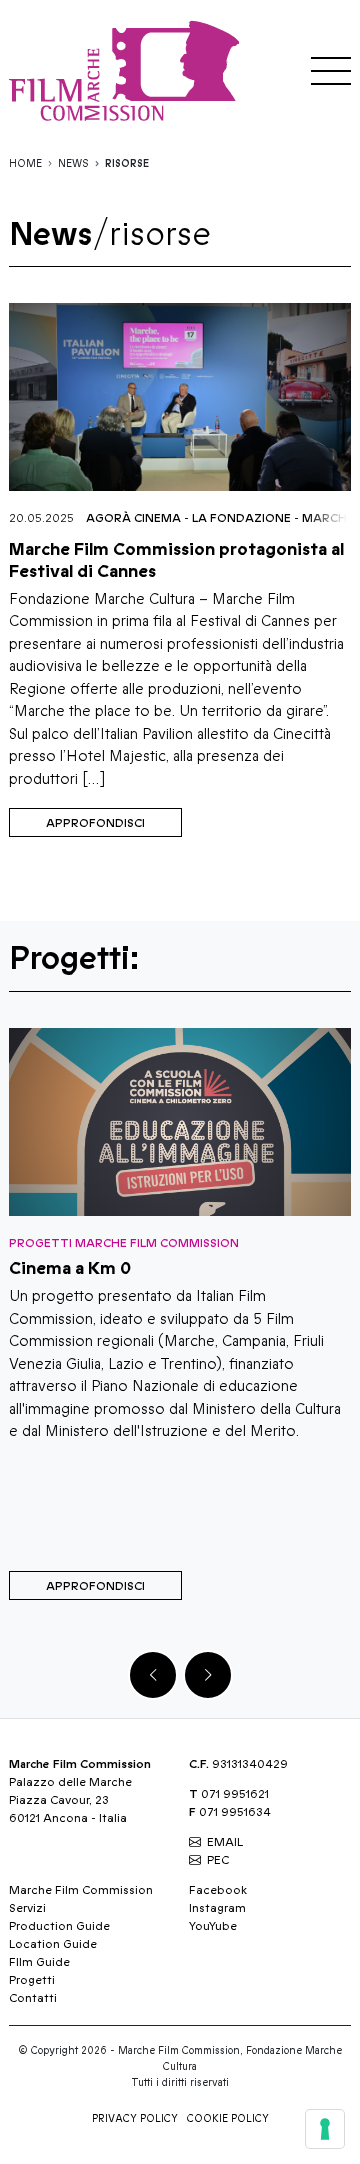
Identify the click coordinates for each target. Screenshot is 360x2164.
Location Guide (53, 1944)
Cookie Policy (228, 2119)
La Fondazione (241, 518)
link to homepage (129, 70)
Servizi (27, 1908)
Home (25, 164)
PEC (218, 1860)
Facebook (218, 1890)
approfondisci (95, 823)
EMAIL (225, 1842)
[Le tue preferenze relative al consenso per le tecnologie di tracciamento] (325, 2129)
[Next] (208, 1675)
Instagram (217, 1908)
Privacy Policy (135, 2119)
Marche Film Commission (81, 1890)
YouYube (213, 1926)
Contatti (33, 1998)
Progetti (32, 1980)
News (73, 164)
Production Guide (59, 1926)
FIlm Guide (39, 1962)
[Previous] (153, 1675)
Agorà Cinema (133, 518)
